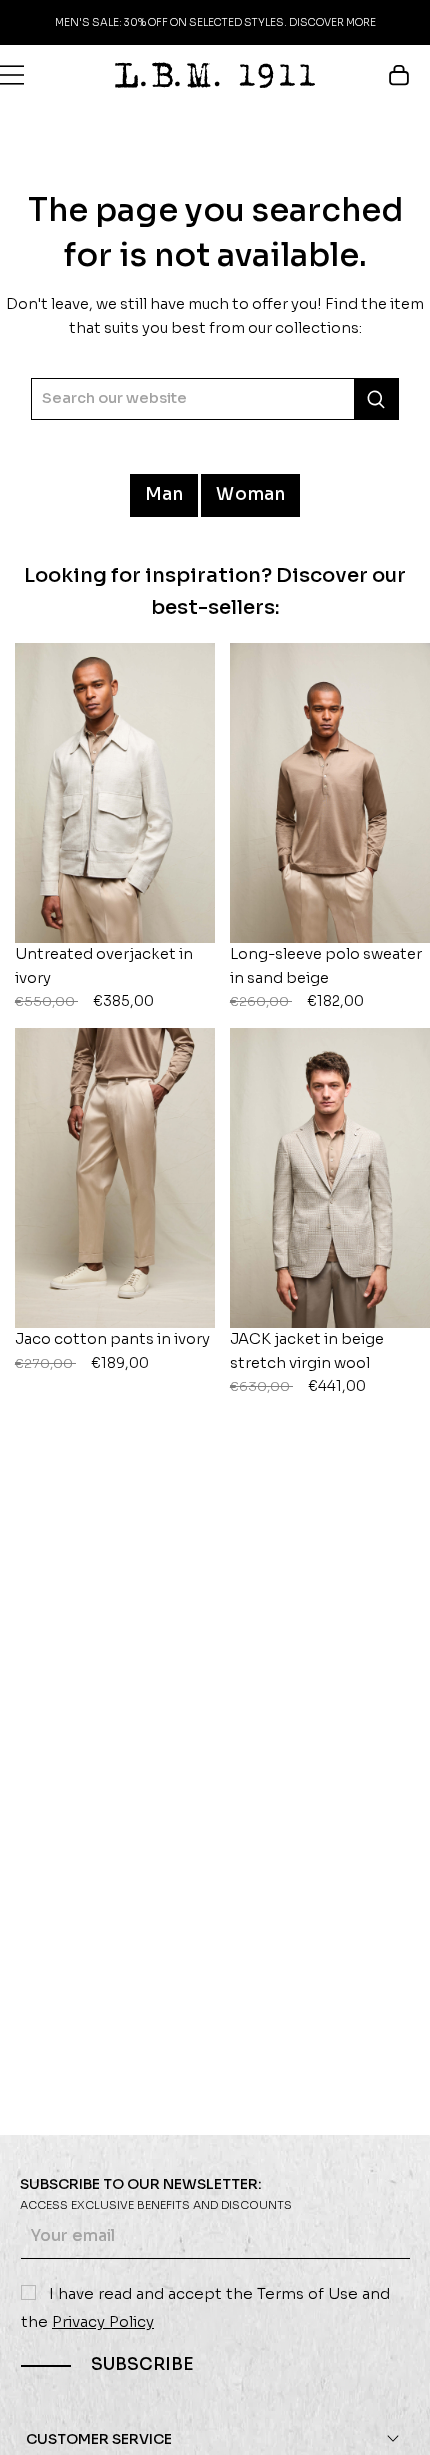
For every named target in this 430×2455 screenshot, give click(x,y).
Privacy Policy (103, 2321)
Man (164, 494)
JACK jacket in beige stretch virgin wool (307, 1362)
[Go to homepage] (215, 75)
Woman (250, 494)
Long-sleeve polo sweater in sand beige (326, 977)
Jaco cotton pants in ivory (112, 1350)
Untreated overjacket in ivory (104, 977)
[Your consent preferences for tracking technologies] (395, 2420)
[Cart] (409, 75)
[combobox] (215, 398)
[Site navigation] (12, 75)
